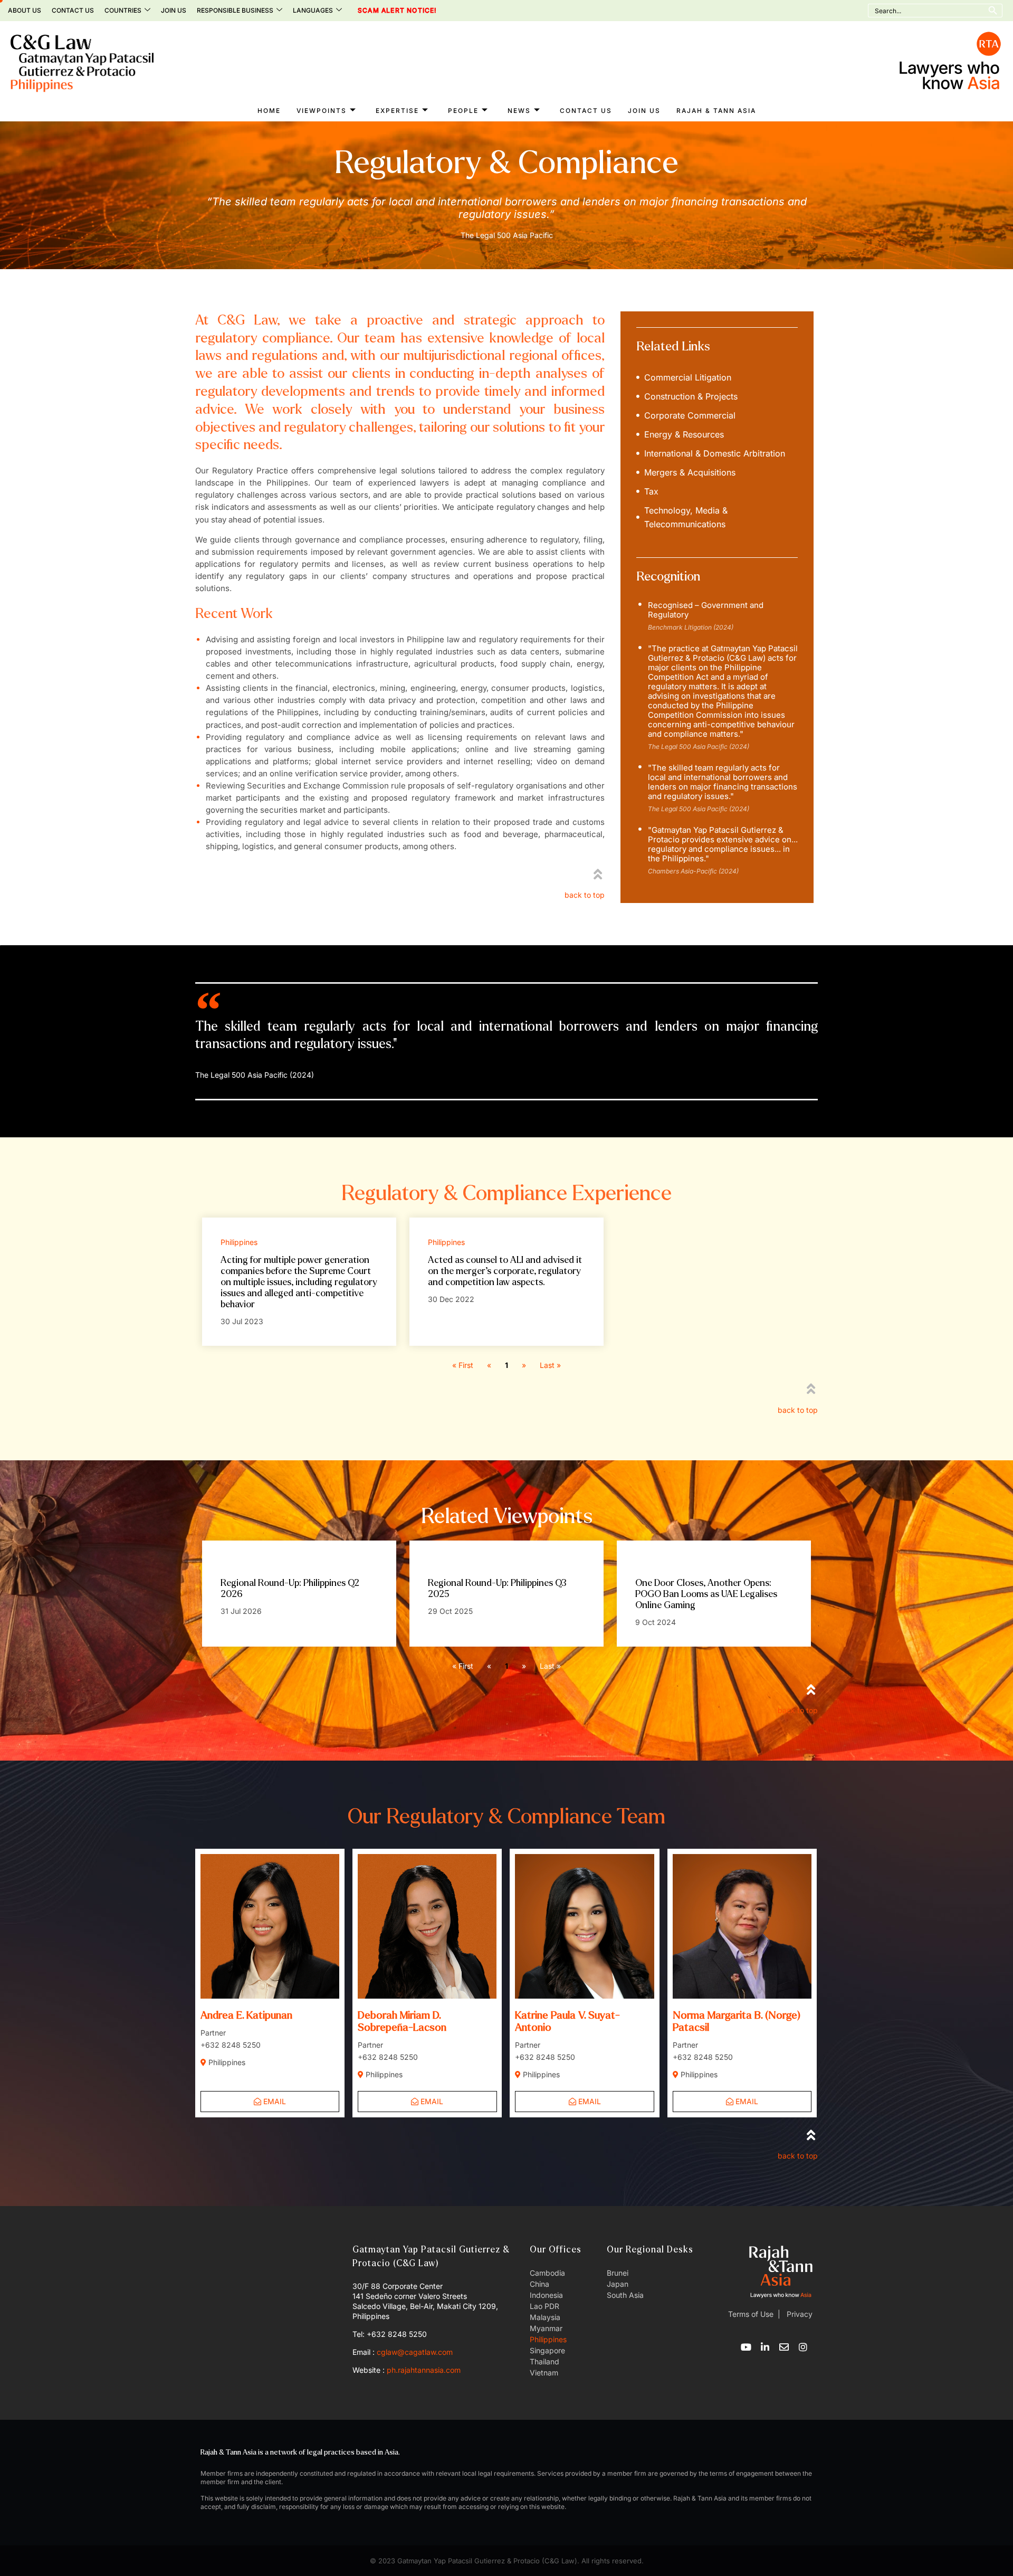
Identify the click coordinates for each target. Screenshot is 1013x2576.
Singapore (547, 2350)
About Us (25, 10)
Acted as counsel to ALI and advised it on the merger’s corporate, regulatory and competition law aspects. (505, 1271)
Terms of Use (751, 2314)
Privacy (799, 2314)
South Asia (625, 2295)
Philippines (548, 2339)
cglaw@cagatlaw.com (415, 2352)
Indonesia (546, 2295)
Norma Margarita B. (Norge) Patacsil (737, 2021)
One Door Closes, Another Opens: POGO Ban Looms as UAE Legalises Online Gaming (706, 1594)
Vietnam (544, 2373)
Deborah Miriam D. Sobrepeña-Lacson (402, 2021)
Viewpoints (322, 111)
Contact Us (73, 10)
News (519, 111)
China (539, 2284)
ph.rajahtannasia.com (424, 2370)
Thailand (544, 2361)
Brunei (618, 2273)
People (463, 111)
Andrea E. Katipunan (246, 2015)
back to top (585, 895)
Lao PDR (544, 2306)
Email (274, 2101)
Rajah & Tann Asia (716, 111)
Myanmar (546, 2328)
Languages (313, 10)
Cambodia (547, 2273)
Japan (618, 2284)
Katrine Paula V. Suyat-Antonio (567, 2021)
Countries (123, 10)
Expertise (397, 111)
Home (269, 111)
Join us (174, 10)
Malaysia (545, 2317)
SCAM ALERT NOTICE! (383, 11)
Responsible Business (235, 10)
